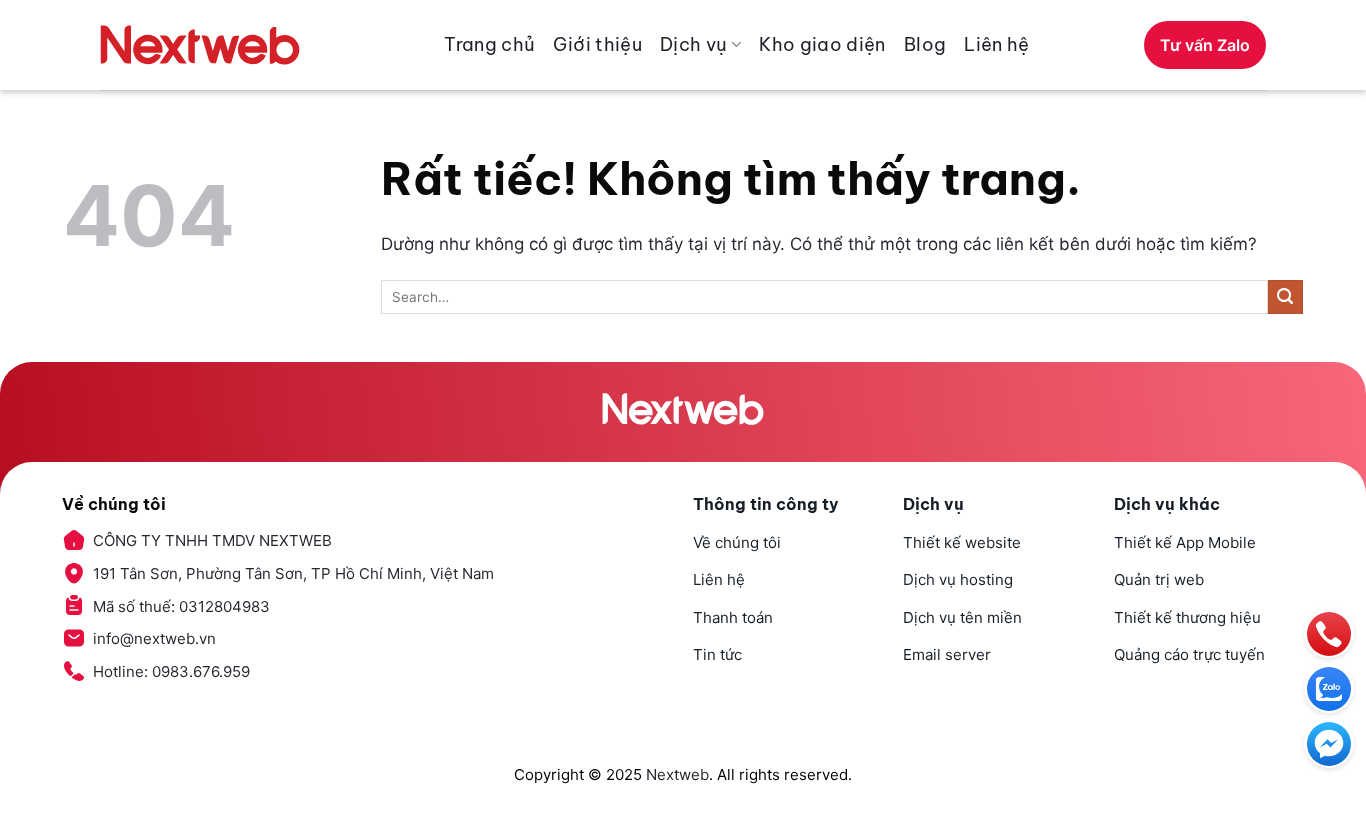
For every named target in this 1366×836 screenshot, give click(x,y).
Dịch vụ (694, 44)
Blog (925, 44)
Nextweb (677, 774)
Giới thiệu (597, 44)
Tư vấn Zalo (1205, 45)
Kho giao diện (822, 44)
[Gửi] (1285, 297)
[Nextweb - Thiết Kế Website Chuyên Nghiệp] (200, 45)
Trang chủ (489, 44)
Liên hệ (997, 44)
